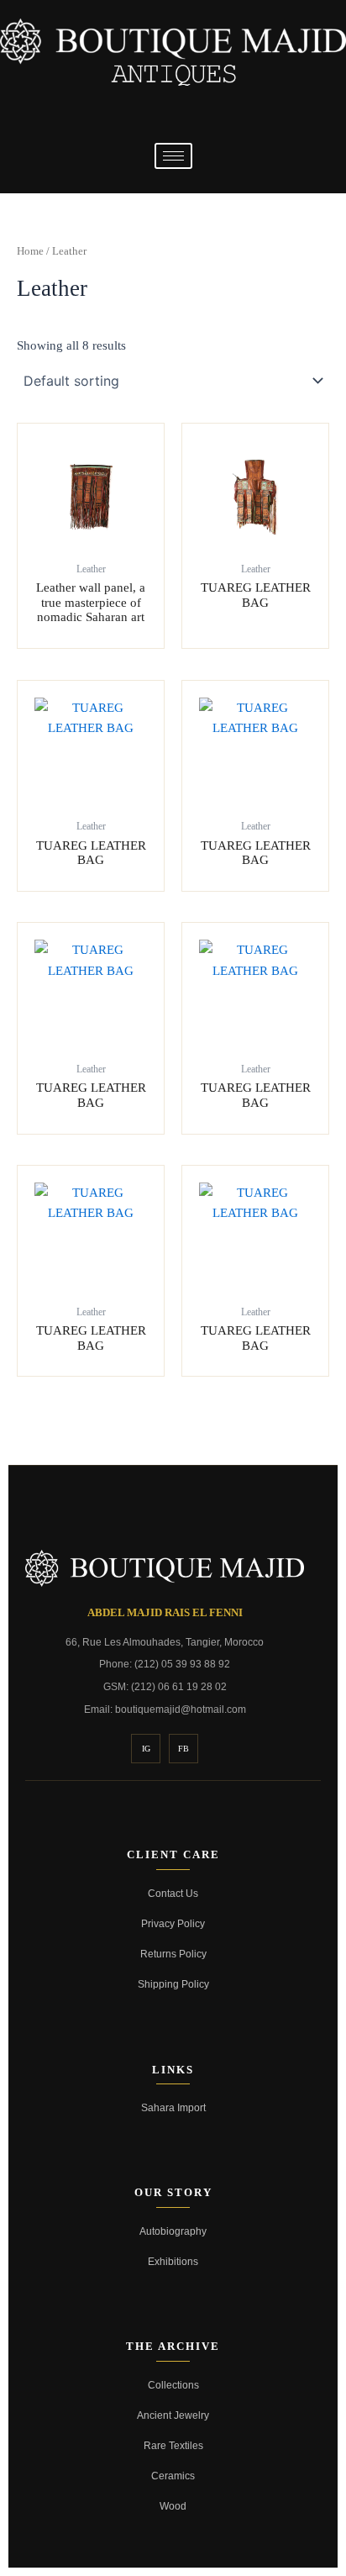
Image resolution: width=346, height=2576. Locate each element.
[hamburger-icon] (173, 156)
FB (183, 1749)
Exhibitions (173, 2261)
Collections (173, 2385)
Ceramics (173, 2476)
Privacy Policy (173, 1923)
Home (30, 251)
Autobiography (173, 2231)
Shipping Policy (173, 1984)
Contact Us (173, 1893)
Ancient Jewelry (173, 2415)
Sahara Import (173, 2107)
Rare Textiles (173, 2445)
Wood (173, 2506)
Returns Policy (173, 1954)
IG (146, 1749)
